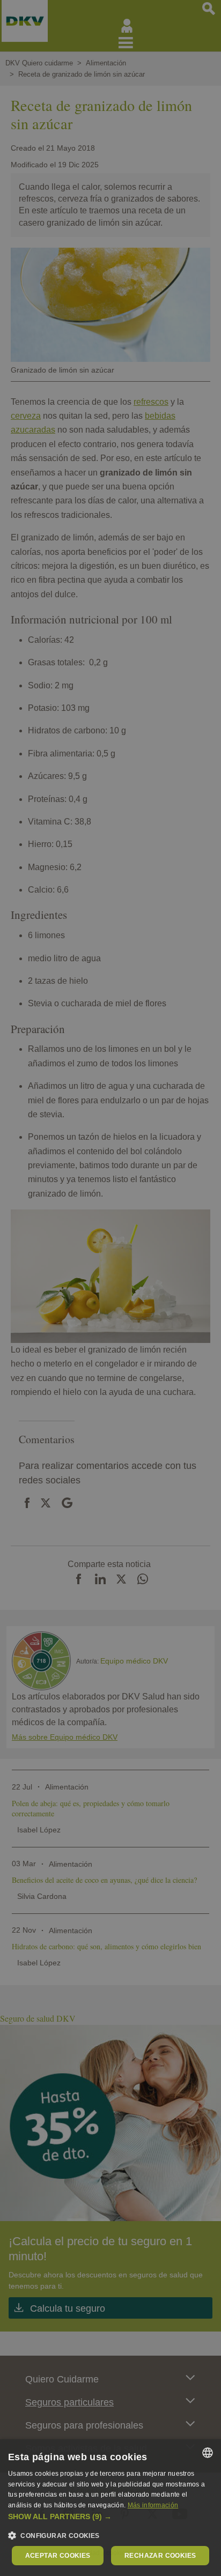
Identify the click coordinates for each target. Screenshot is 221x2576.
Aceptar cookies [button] (58, 2556)
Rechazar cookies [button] (160, 2556)
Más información (153, 2505)
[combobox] (208, 2453)
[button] (110, 2517)
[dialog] (110, 2508)
